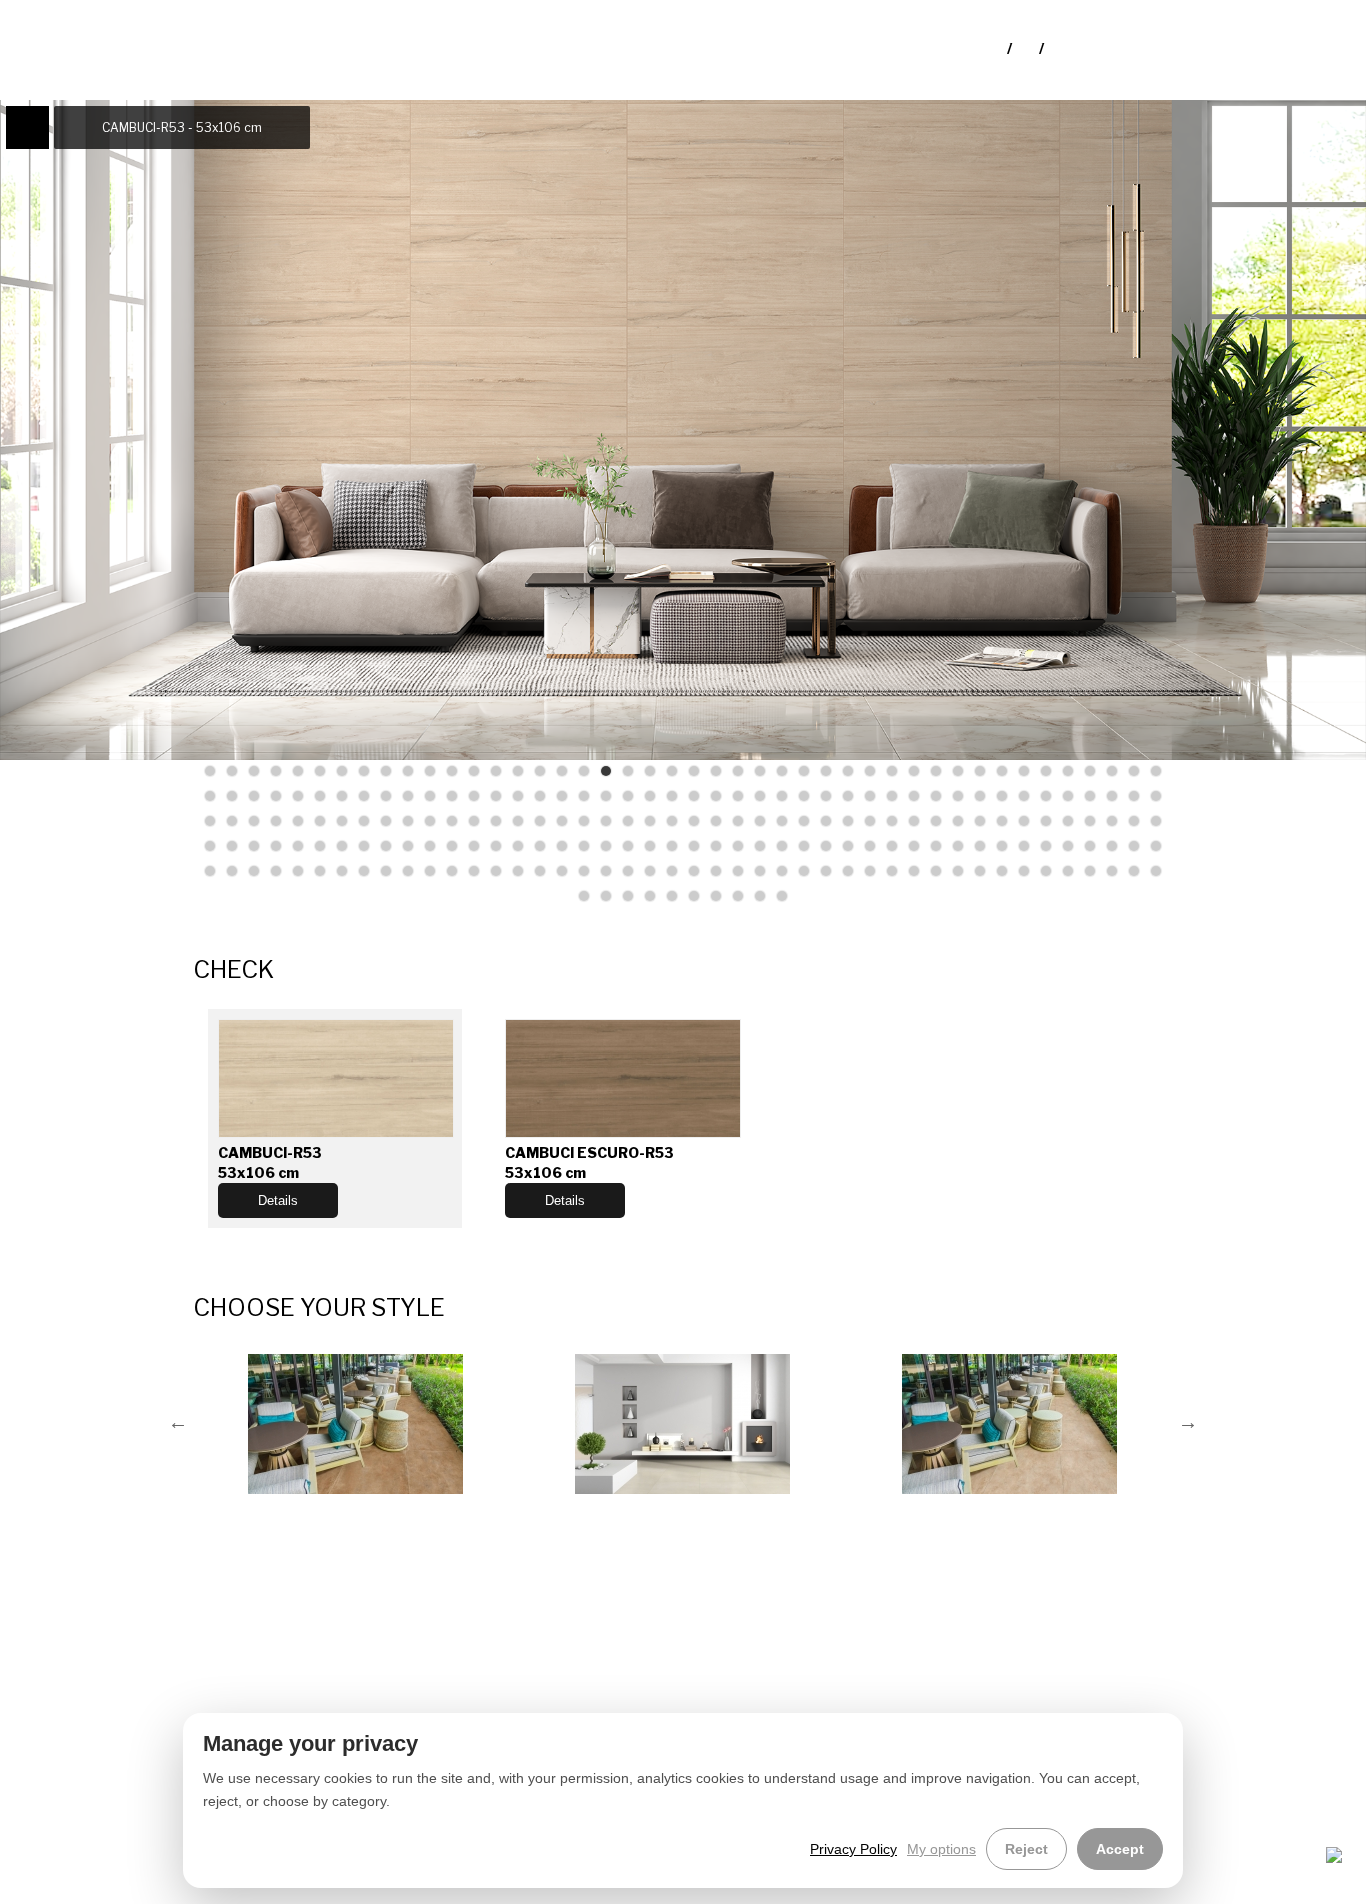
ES (1057, 48)
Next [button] (1188, 1422)
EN (1027, 48)
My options (941, 1849)
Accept (1120, 1849)
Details (278, 1200)
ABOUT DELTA (185, 1711)
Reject (1026, 1849)
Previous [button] (178, 1422)
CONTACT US (181, 1749)
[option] (356, 1421)
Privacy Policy (853, 1849)
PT (995, 48)
